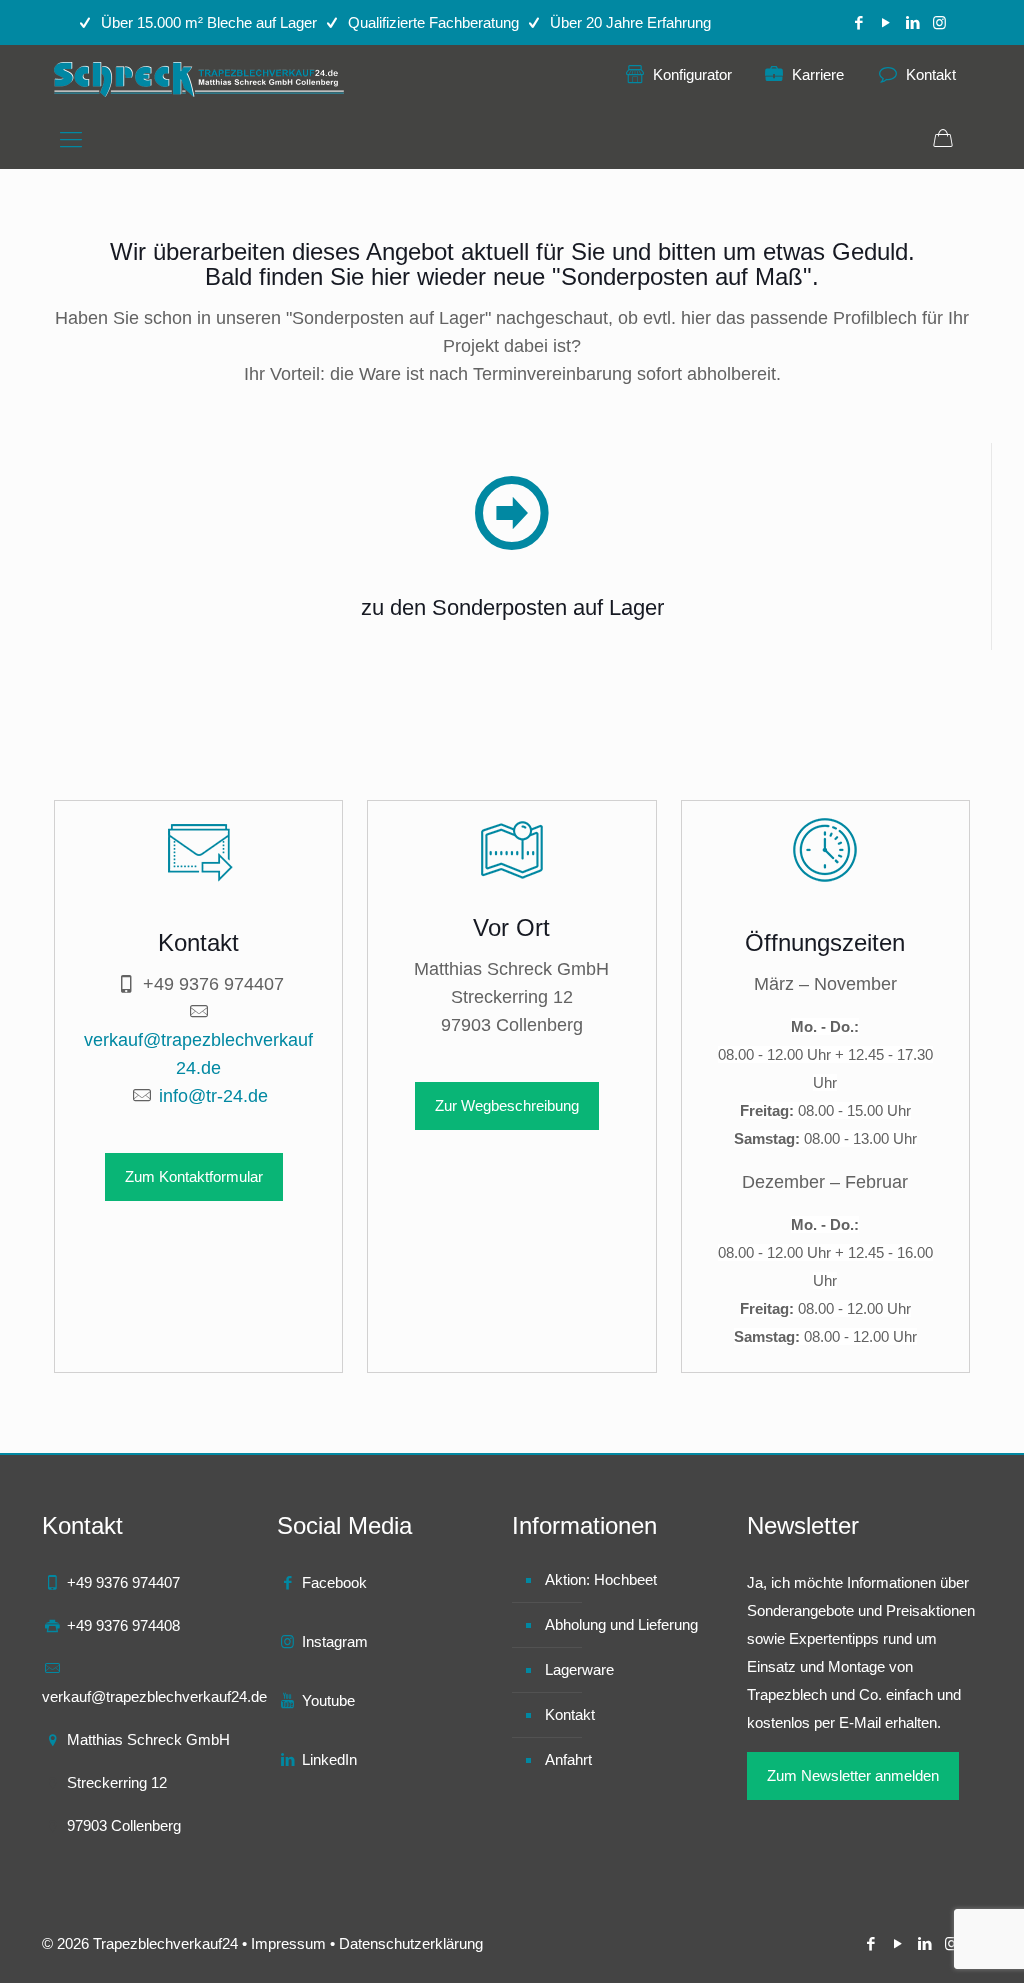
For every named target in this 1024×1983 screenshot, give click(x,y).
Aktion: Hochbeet (601, 1579)
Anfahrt (568, 1759)
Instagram (335, 1641)
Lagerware (579, 1669)
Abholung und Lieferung (621, 1624)
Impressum (288, 1943)
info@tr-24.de (213, 1096)
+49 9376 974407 (213, 984)
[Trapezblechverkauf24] (201, 78)
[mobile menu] (71, 140)
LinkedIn (329, 1759)
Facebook (334, 1582)
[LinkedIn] (912, 22)
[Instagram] (939, 22)
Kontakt (570, 1714)
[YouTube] (885, 22)
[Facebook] (858, 22)
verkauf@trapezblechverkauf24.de (154, 1696)
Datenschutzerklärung (411, 1943)
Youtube (328, 1700)
